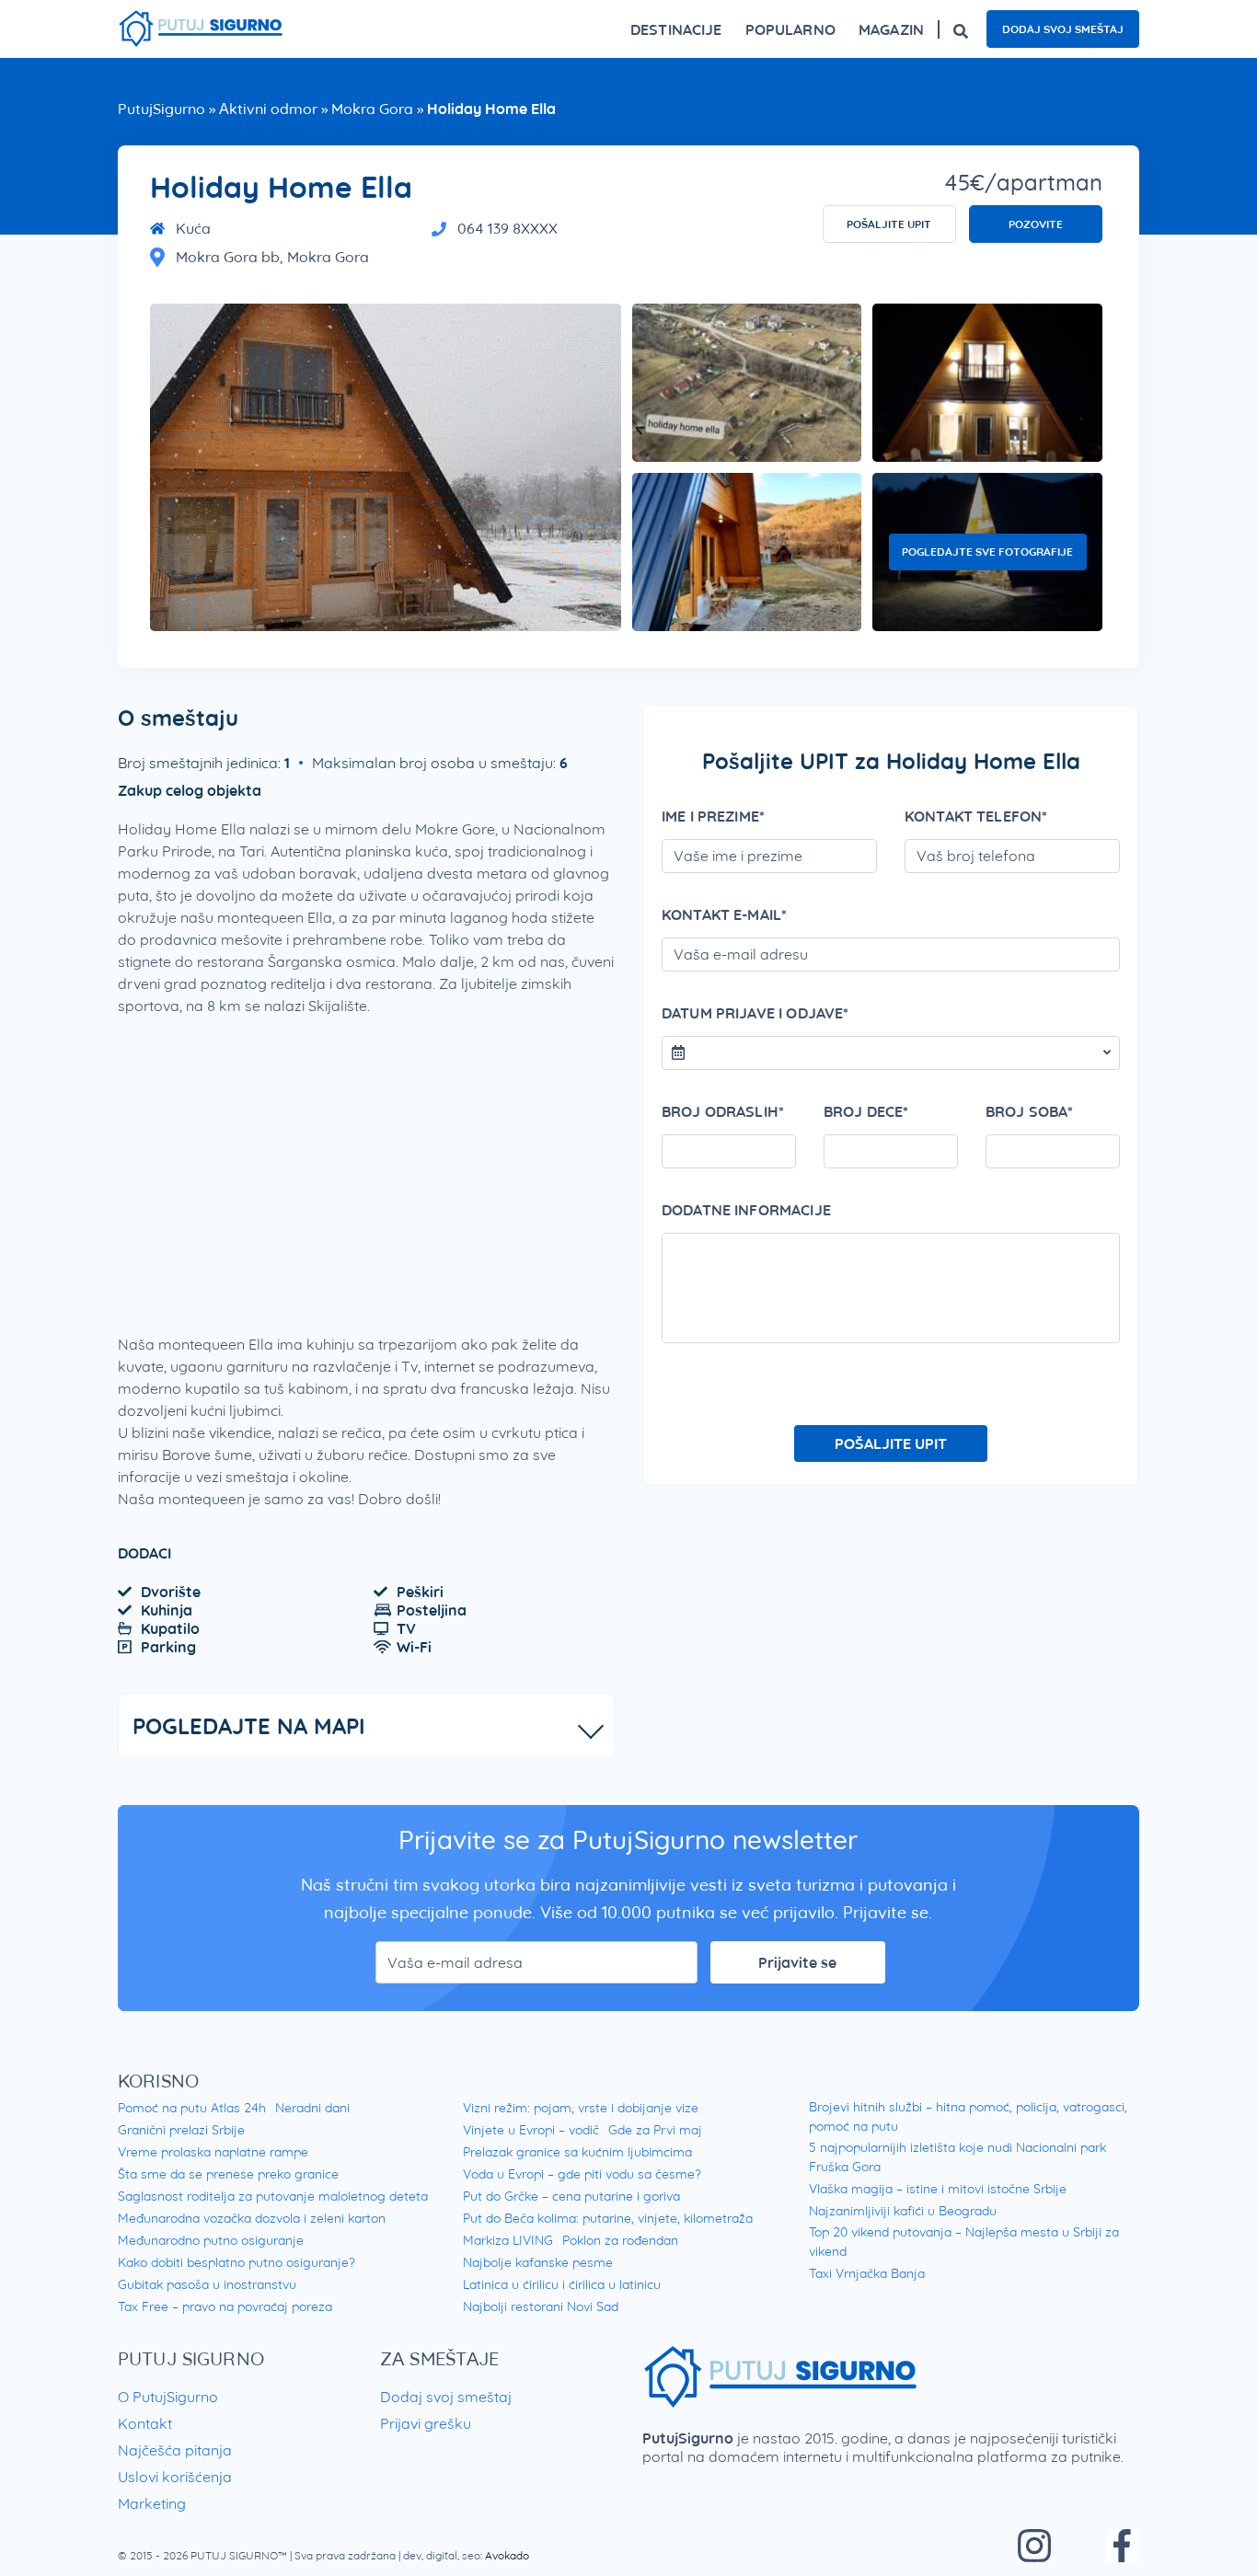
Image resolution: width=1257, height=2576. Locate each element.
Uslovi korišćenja (175, 2477)
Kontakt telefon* (976, 816)
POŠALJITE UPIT (889, 224)
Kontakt (145, 2423)
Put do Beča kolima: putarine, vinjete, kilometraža (608, 2218)
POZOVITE (1036, 224)
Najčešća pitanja (175, 2450)
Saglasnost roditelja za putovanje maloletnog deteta (273, 2196)
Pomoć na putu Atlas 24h (192, 2108)
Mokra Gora (372, 109)
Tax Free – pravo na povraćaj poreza (225, 2306)
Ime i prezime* (713, 816)
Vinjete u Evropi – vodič (531, 2130)
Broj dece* (866, 1111)
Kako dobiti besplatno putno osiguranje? (236, 2262)
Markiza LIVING (508, 2240)
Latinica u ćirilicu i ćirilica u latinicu (562, 2284)
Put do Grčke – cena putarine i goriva (571, 2196)
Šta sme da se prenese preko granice (228, 2174)
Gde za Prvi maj (655, 2130)
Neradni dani (312, 2108)
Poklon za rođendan (620, 2240)
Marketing (152, 2503)
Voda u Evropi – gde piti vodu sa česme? (582, 2174)
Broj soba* (1030, 1111)
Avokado (507, 2555)
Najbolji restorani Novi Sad (541, 2306)
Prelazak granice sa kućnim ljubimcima (577, 2152)
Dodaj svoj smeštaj (1063, 29)
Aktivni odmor (268, 109)
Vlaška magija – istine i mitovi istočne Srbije (938, 2189)
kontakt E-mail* (724, 914)
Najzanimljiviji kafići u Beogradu (903, 2211)
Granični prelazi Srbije (181, 2130)
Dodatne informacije (746, 1210)
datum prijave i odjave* (755, 1013)
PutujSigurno (161, 109)
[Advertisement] (366, 1164)
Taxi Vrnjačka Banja (867, 2273)
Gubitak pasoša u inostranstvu (207, 2284)
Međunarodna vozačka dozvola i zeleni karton (252, 2218)
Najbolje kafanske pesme (538, 2262)
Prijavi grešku (426, 2423)
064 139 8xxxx (507, 228)
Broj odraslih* (723, 1111)
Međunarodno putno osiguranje (211, 2240)
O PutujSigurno (168, 2397)
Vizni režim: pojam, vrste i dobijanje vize (581, 2108)
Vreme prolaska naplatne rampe (213, 2152)
